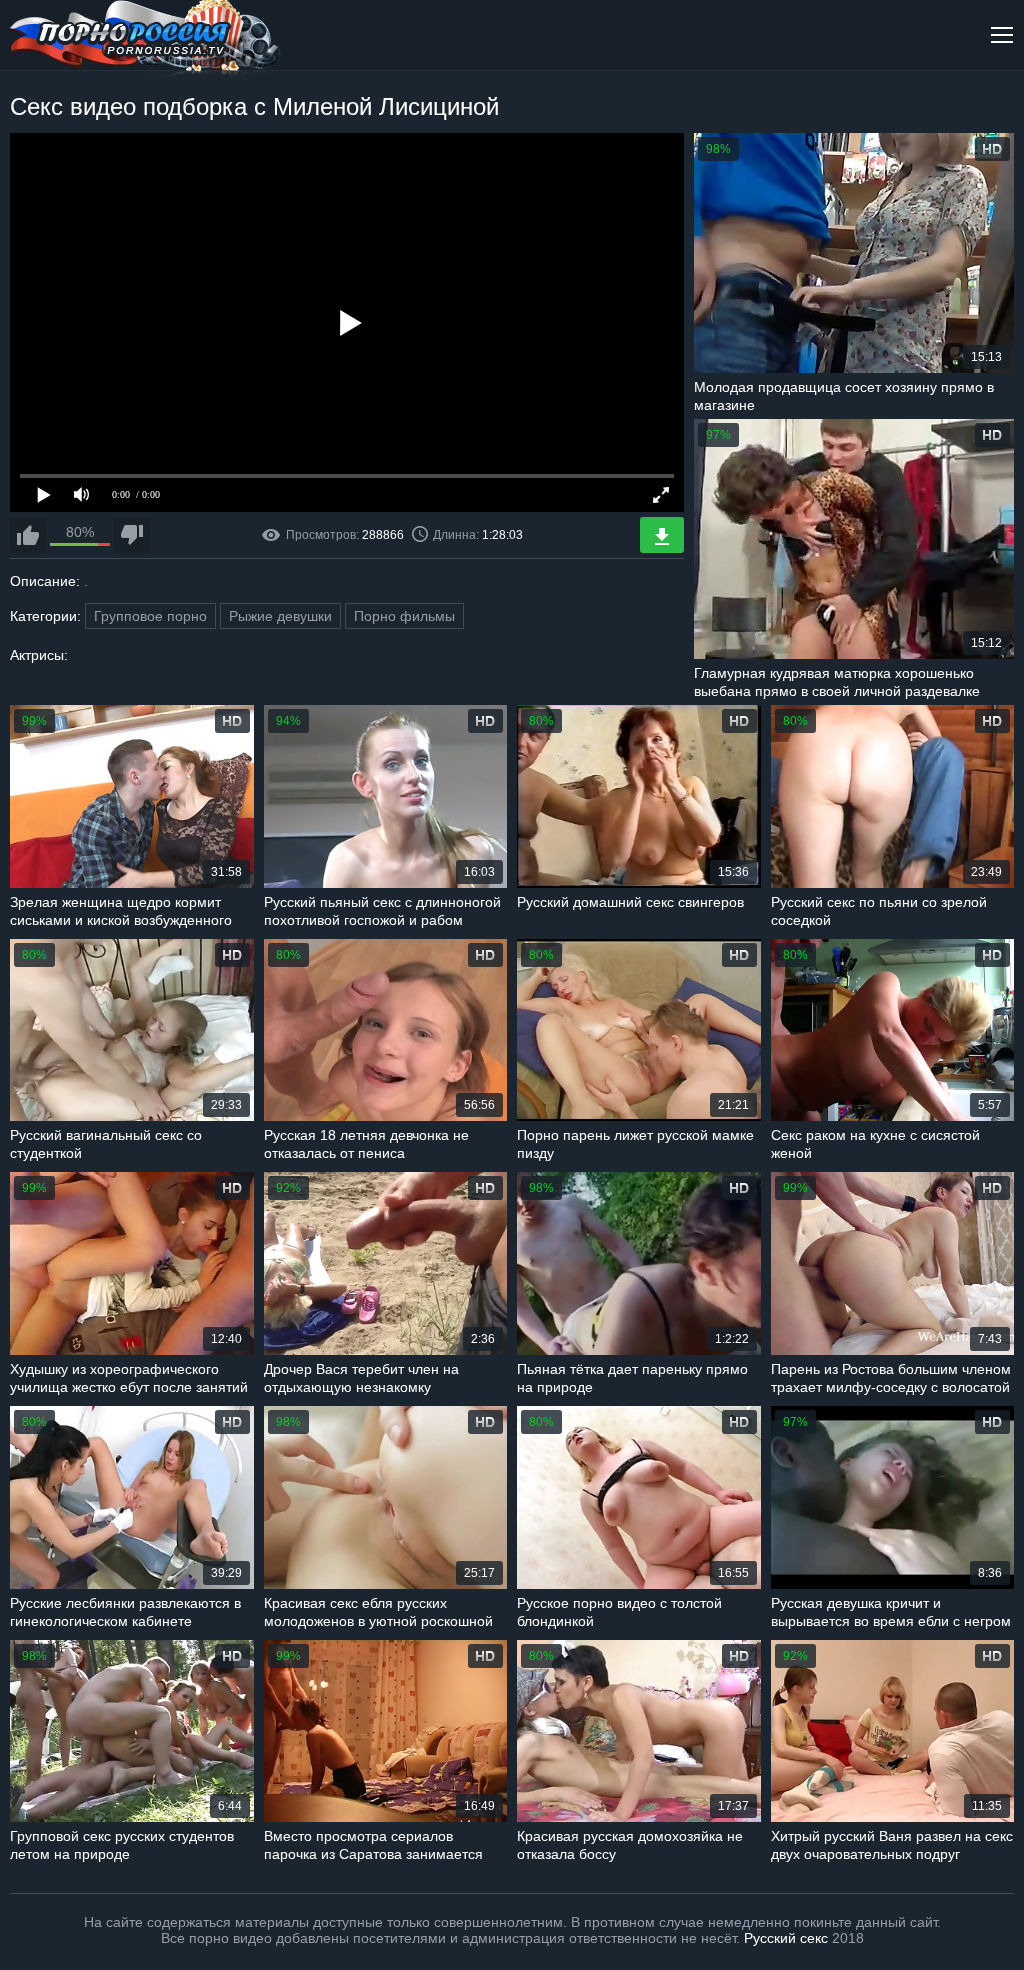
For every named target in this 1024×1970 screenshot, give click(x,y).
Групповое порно (150, 616)
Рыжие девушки (280, 616)
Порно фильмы (404, 616)
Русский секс (786, 1938)
